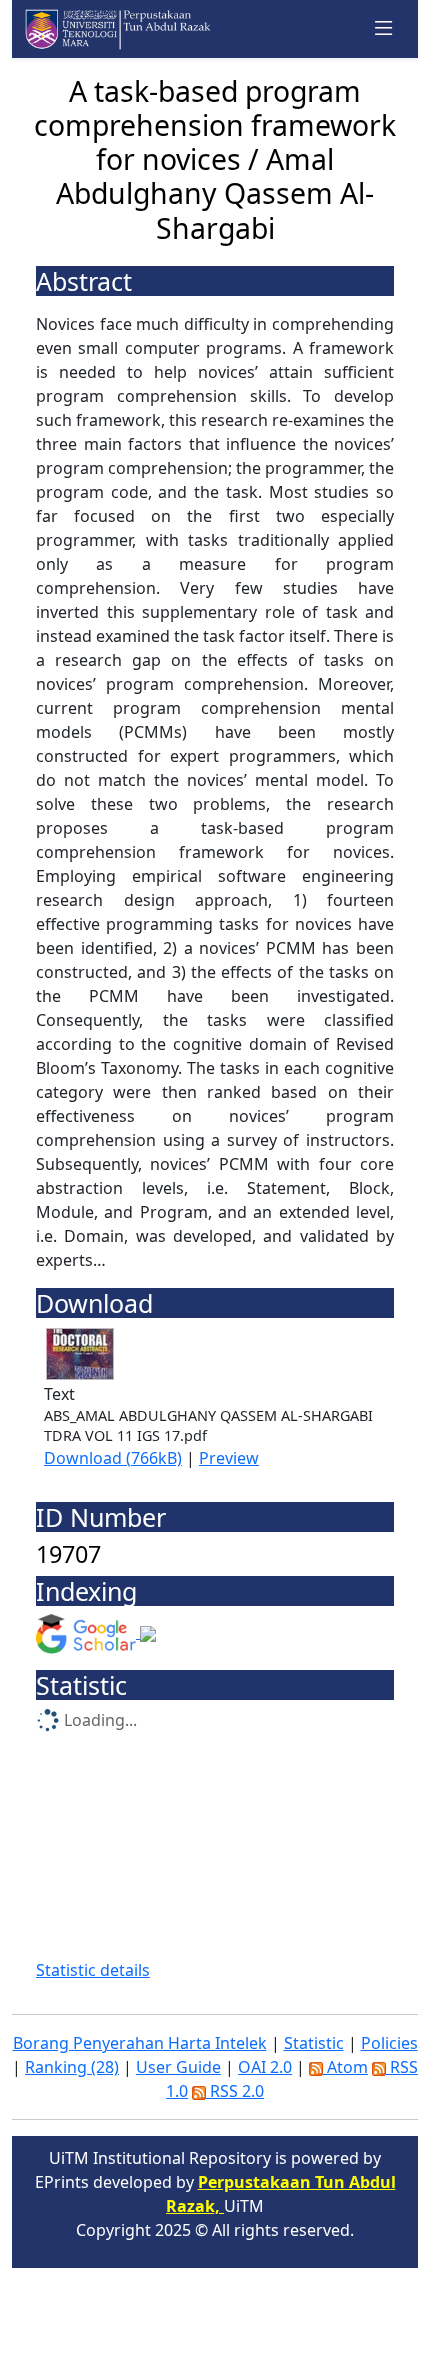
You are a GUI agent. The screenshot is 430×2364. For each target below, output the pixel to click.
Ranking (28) (72, 2067)
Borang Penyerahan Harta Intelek (140, 2043)
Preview (229, 1458)
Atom (345, 2067)
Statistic (314, 2043)
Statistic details (93, 1970)
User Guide (178, 2067)
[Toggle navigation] (384, 29)
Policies (389, 2043)
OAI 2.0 (265, 2067)
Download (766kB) (113, 1458)
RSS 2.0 (235, 2091)
